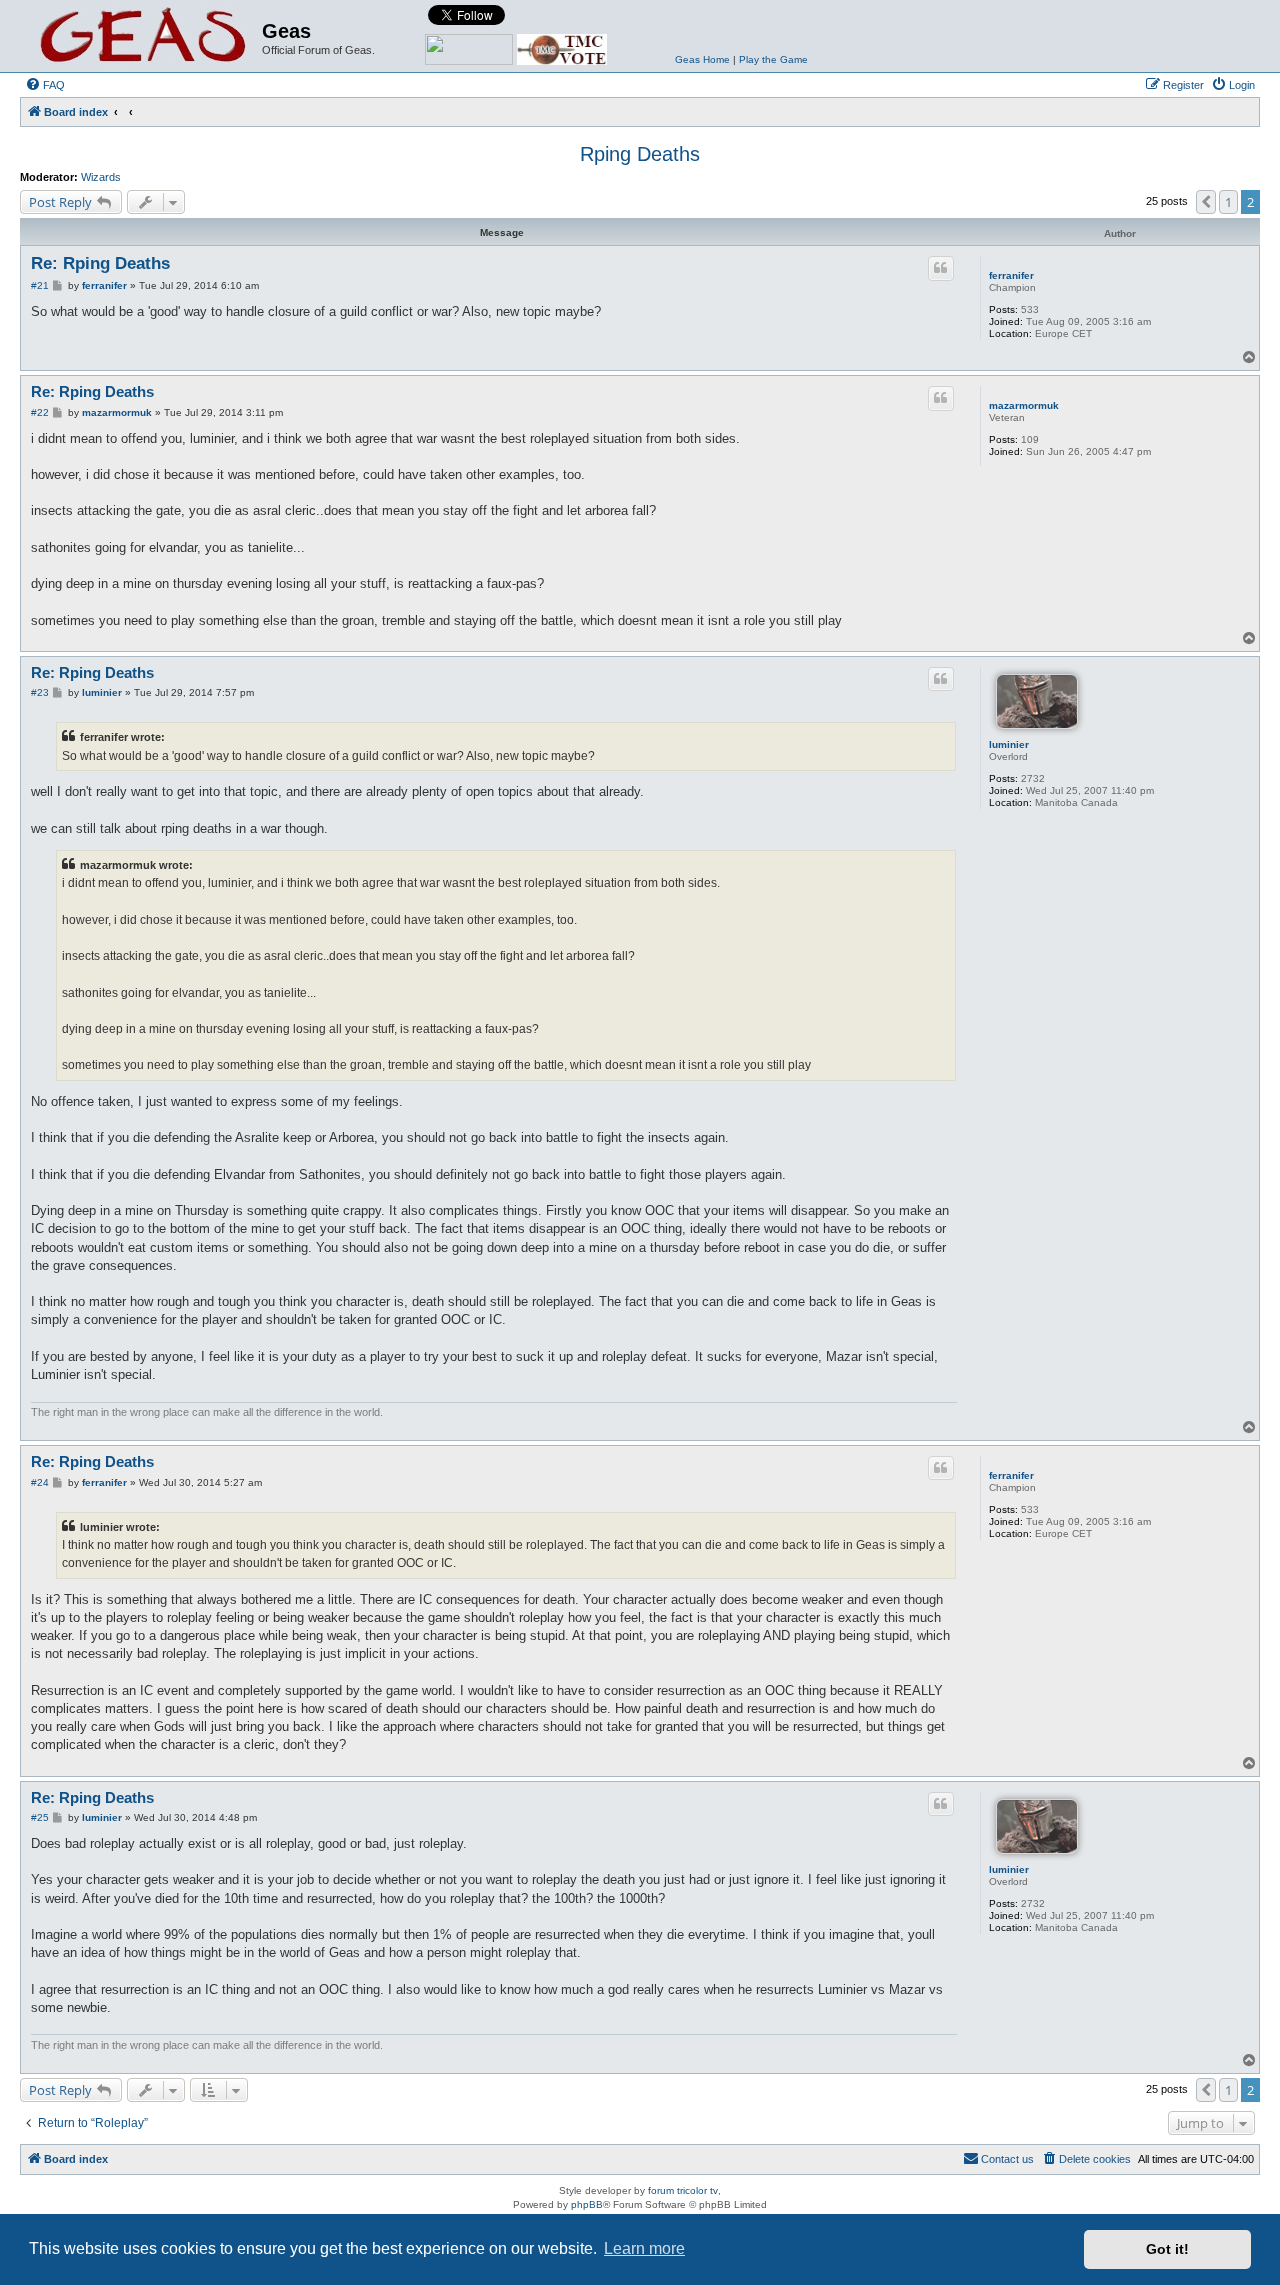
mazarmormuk (1024, 405)
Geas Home (702, 59)
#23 (40, 692)
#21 (40, 285)
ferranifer (1011, 275)
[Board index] (143, 36)
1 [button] (1228, 202)
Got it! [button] (1167, 2249)
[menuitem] (45, 85)
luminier (1009, 744)
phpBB (587, 2204)
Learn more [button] (644, 2248)
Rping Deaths (640, 154)
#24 (40, 1482)
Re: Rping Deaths (100, 263)
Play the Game (773, 59)
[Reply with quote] (941, 268)
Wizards (101, 177)
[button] (1206, 202)
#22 (40, 412)
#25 (40, 1817)
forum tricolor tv (683, 2190)
